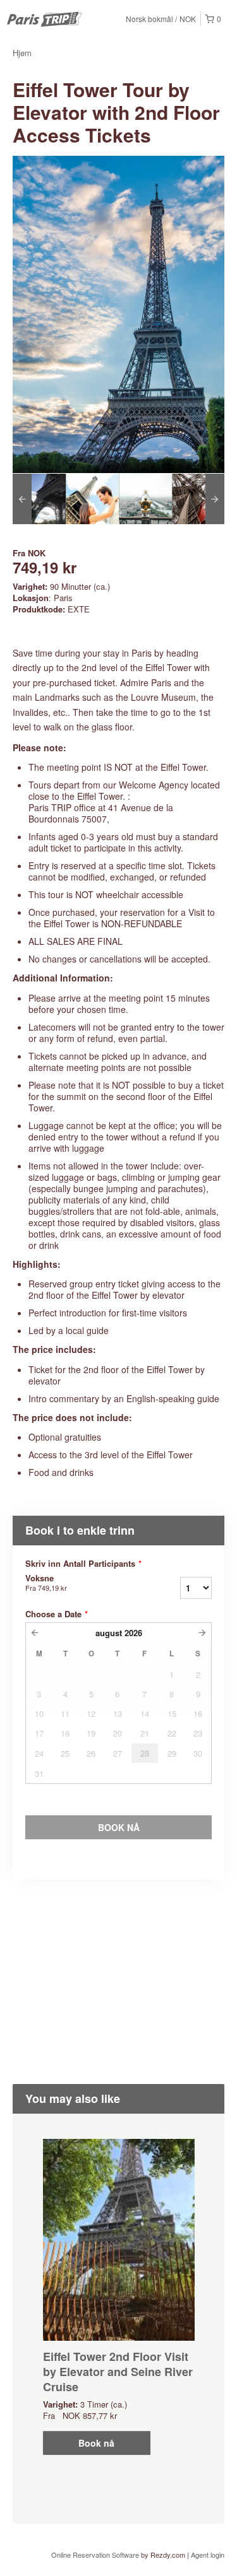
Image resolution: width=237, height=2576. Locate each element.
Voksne (46, 1583)
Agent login (208, 2555)
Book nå (96, 2443)
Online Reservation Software (95, 2555)
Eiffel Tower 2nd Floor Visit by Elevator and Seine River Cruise (118, 2372)
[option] (39, 499)
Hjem (22, 53)
